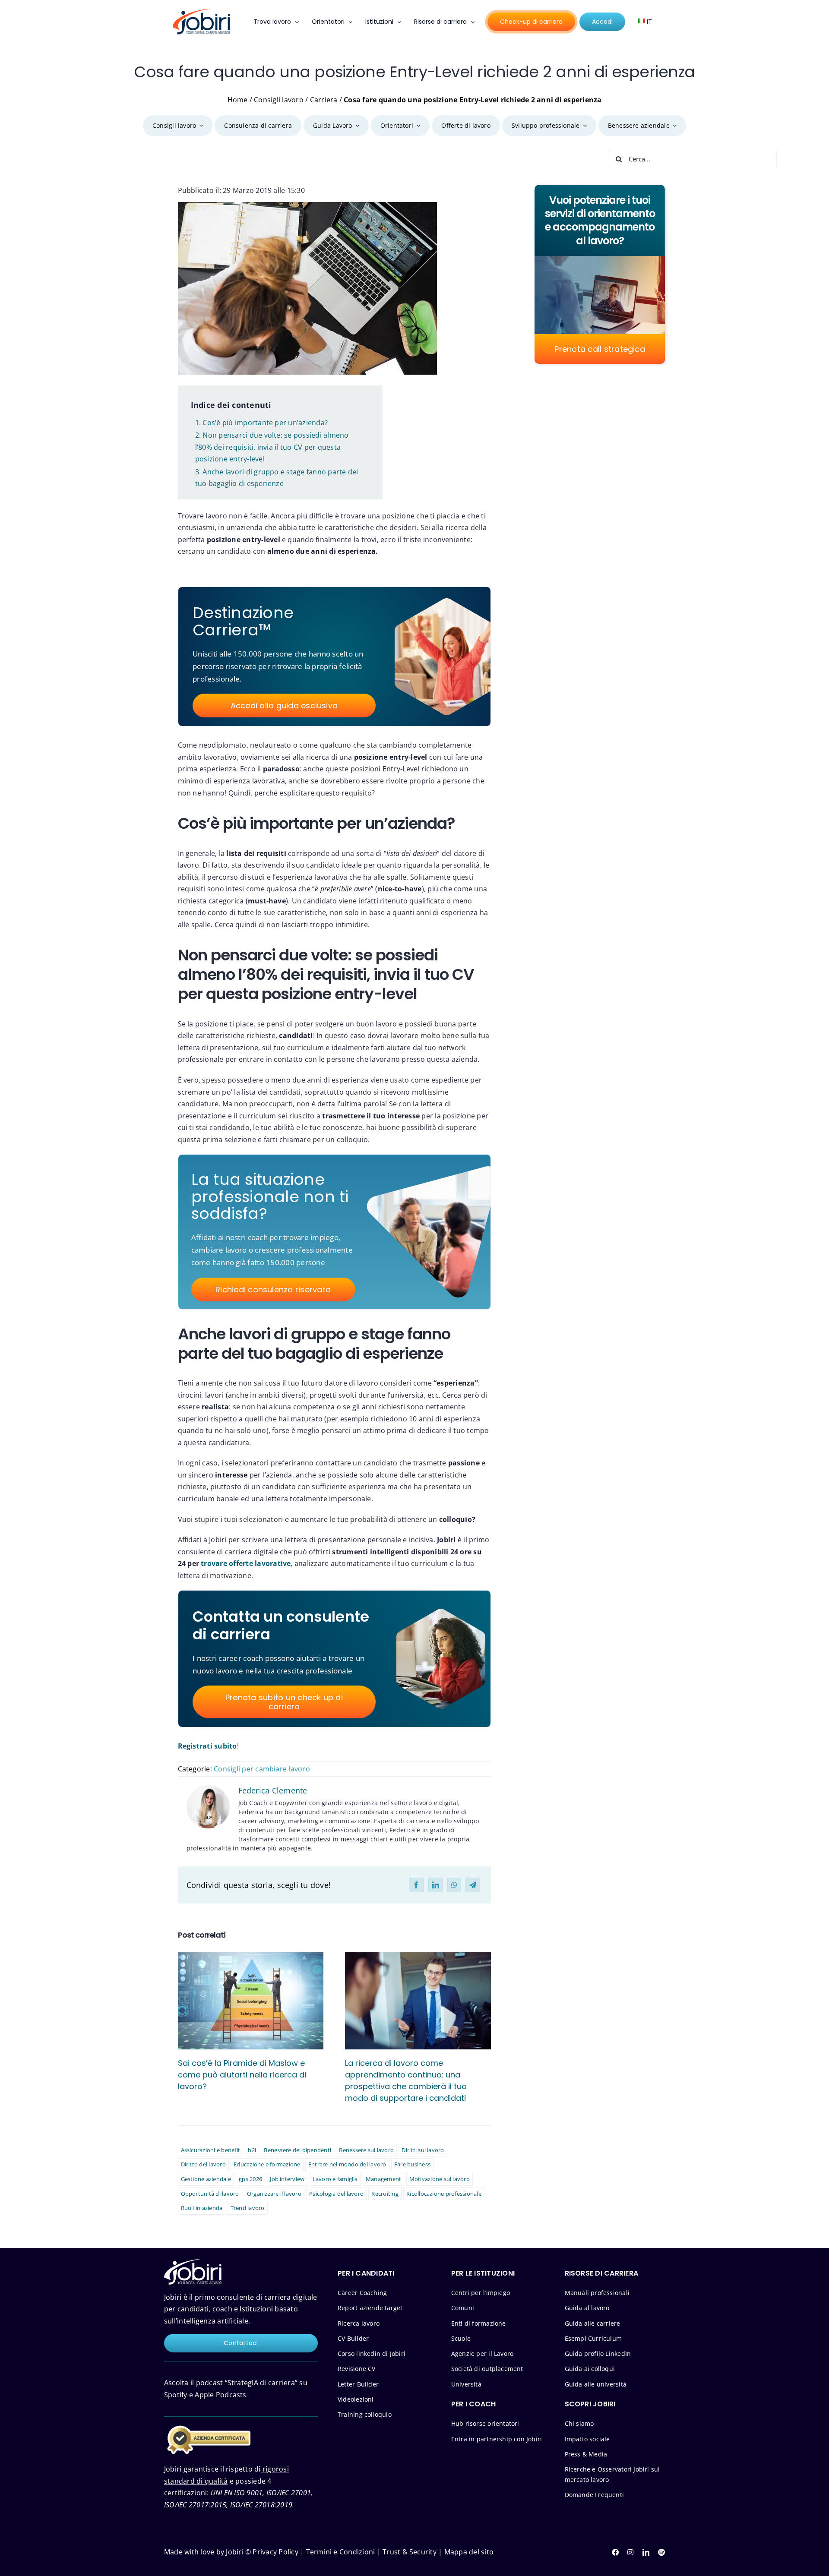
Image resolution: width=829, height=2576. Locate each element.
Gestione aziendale (206, 2179)
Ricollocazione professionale (444, 2194)
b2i (252, 2150)
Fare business (412, 2164)
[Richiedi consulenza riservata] (272, 1232)
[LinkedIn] (436, 1885)
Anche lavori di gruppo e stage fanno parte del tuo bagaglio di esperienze (277, 478)
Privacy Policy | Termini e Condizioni (314, 2552)
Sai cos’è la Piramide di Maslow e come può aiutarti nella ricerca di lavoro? (242, 2075)
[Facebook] (416, 1885)
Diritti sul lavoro (423, 2150)
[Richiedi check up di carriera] (283, 657)
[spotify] (661, 2552)
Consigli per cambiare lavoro (262, 1769)
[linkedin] (646, 2552)
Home (238, 100)
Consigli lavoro (279, 100)
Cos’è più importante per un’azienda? (265, 423)
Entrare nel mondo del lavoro (347, 2164)
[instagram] (630, 2552)
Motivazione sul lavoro (440, 2179)
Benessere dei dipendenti (297, 2150)
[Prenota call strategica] (600, 274)
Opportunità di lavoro (210, 2194)
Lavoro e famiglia (335, 2179)
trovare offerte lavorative (246, 1563)
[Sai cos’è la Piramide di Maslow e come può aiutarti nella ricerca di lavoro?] (251, 2001)
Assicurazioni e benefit (211, 2150)
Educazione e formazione (267, 2164)
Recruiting (385, 2194)
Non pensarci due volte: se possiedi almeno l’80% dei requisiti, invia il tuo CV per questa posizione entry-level (272, 447)
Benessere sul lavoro (366, 2150)
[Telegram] (473, 1885)
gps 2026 (250, 2179)
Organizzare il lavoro (274, 2194)
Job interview (287, 2179)
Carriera (324, 100)
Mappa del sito (469, 2552)
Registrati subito (207, 1746)
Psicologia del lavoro (336, 2194)
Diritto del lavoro (203, 2164)
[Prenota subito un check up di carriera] (283, 1659)
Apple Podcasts (220, 2395)
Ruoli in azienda (202, 2208)
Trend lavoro (248, 2208)
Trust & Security (410, 2552)
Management (383, 2179)
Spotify (176, 2395)
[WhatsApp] (454, 1885)
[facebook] (615, 2552)
